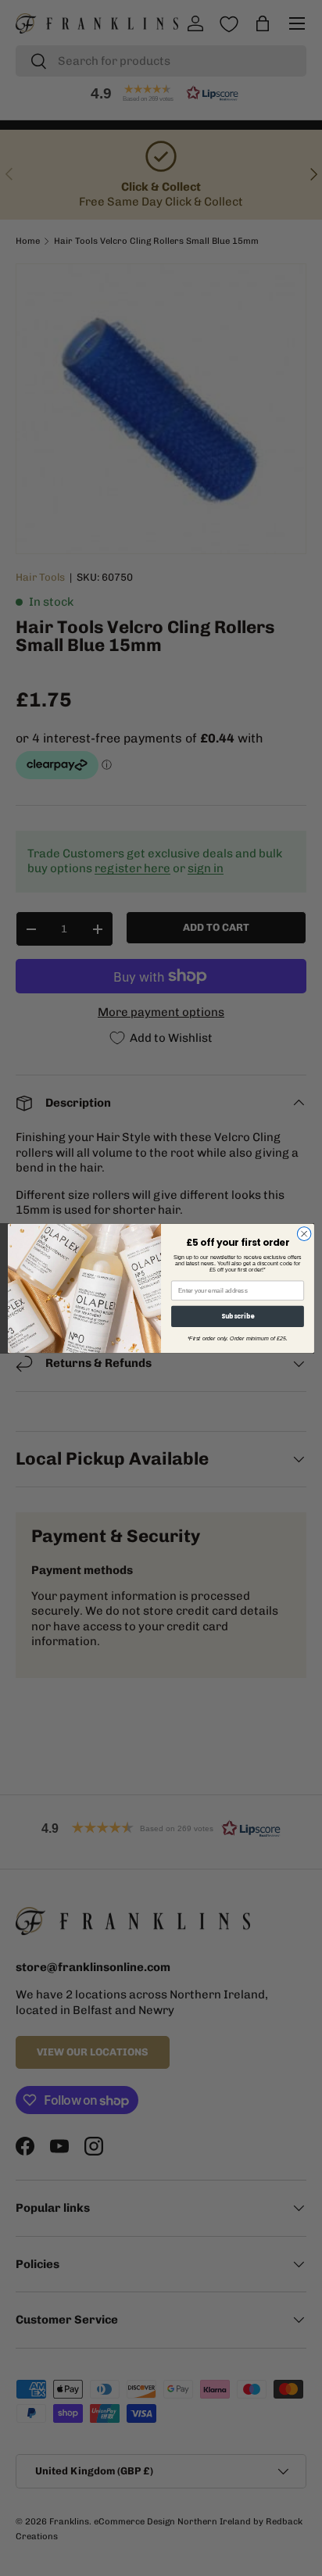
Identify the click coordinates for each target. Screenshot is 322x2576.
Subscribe (238, 1316)
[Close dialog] (304, 1233)
